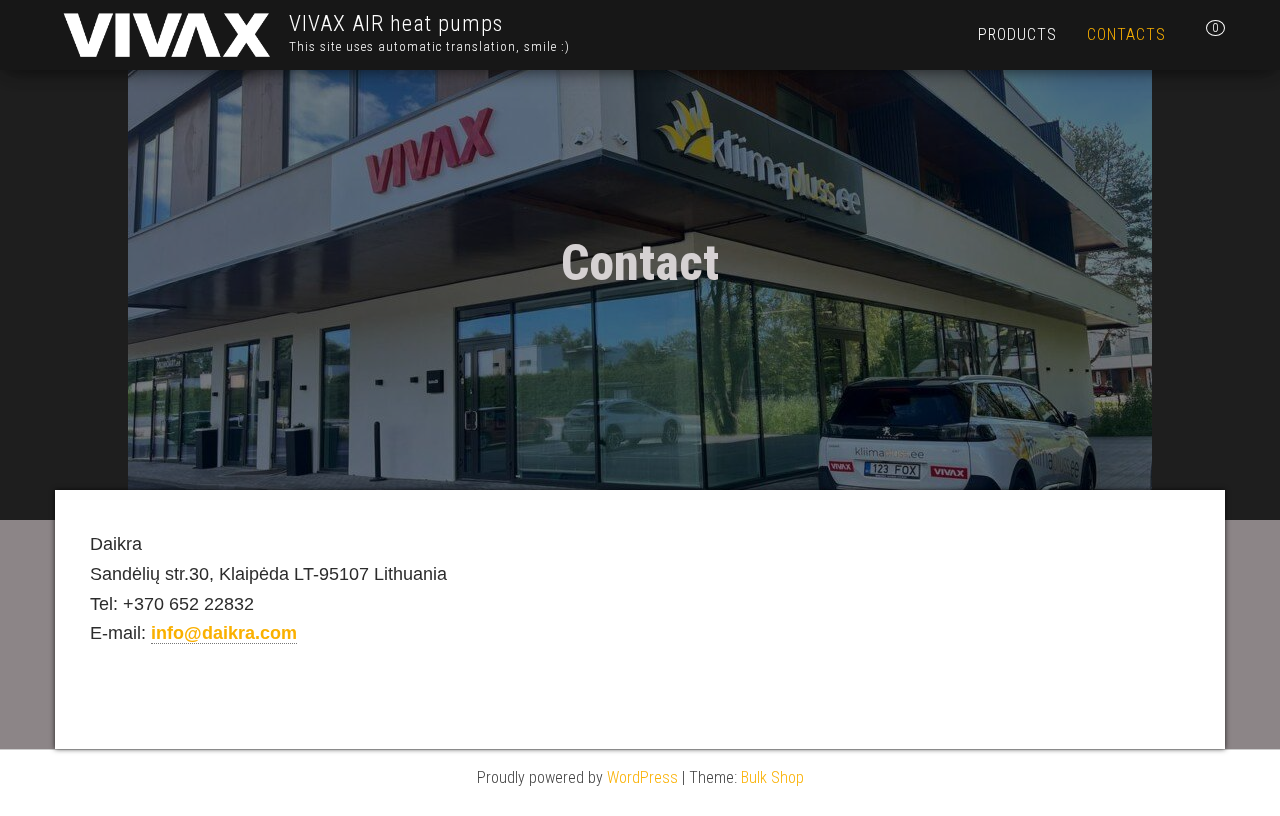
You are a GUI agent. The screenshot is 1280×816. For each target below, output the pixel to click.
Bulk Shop (772, 777)
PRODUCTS (1017, 34)
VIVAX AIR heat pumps (396, 23)
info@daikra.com (224, 633)
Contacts (1126, 34)
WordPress (642, 777)
